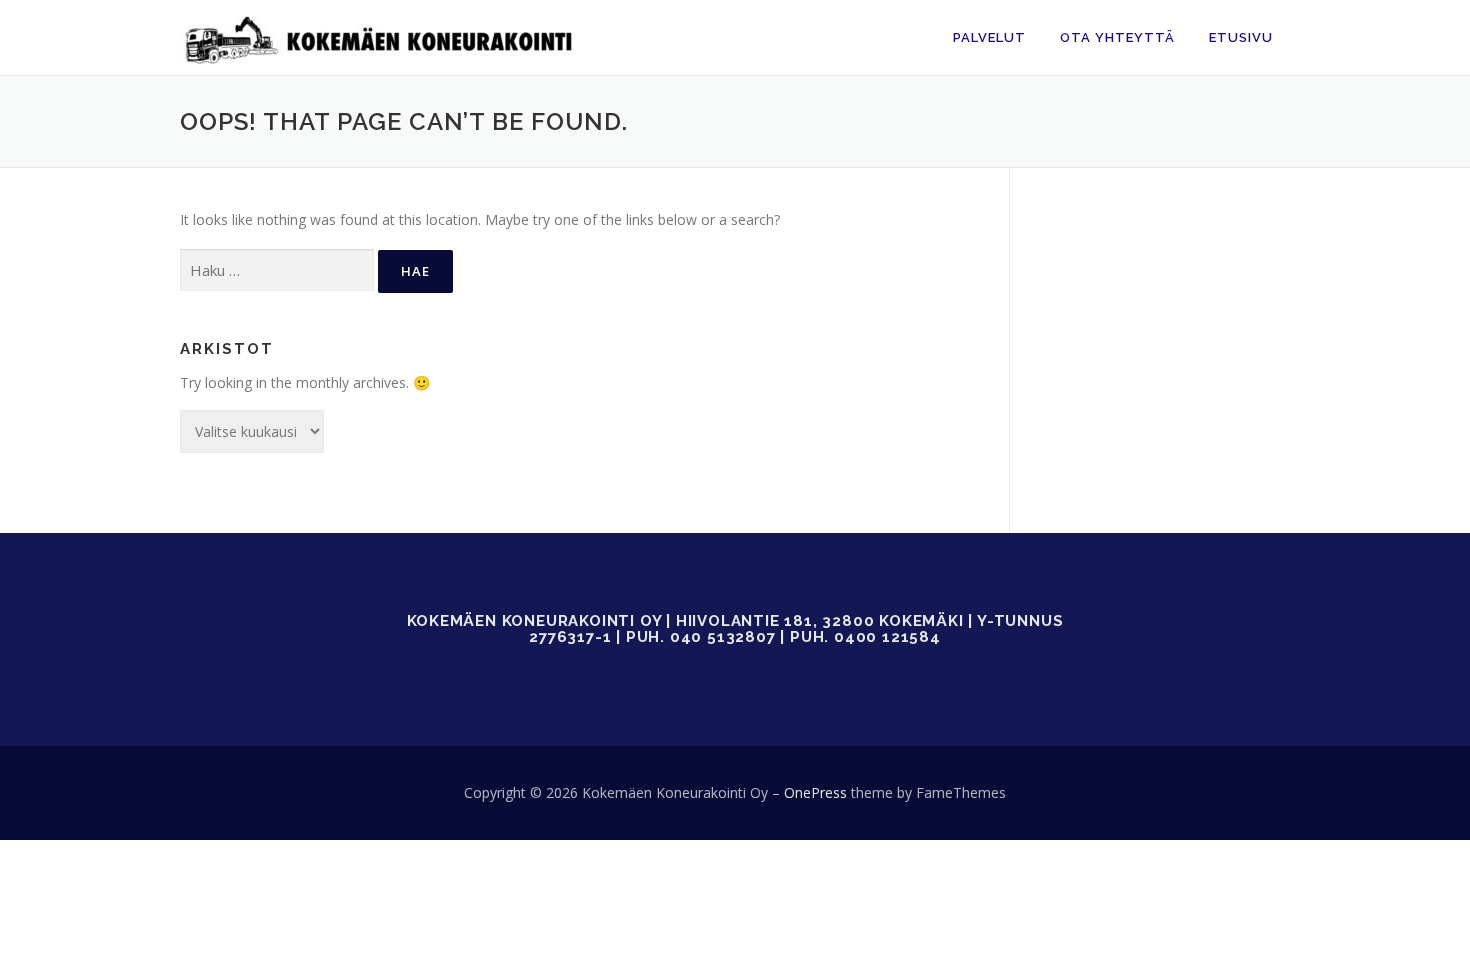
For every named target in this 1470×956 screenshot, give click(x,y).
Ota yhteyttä (1117, 37)
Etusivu (1241, 37)
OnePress (815, 792)
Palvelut (989, 37)
